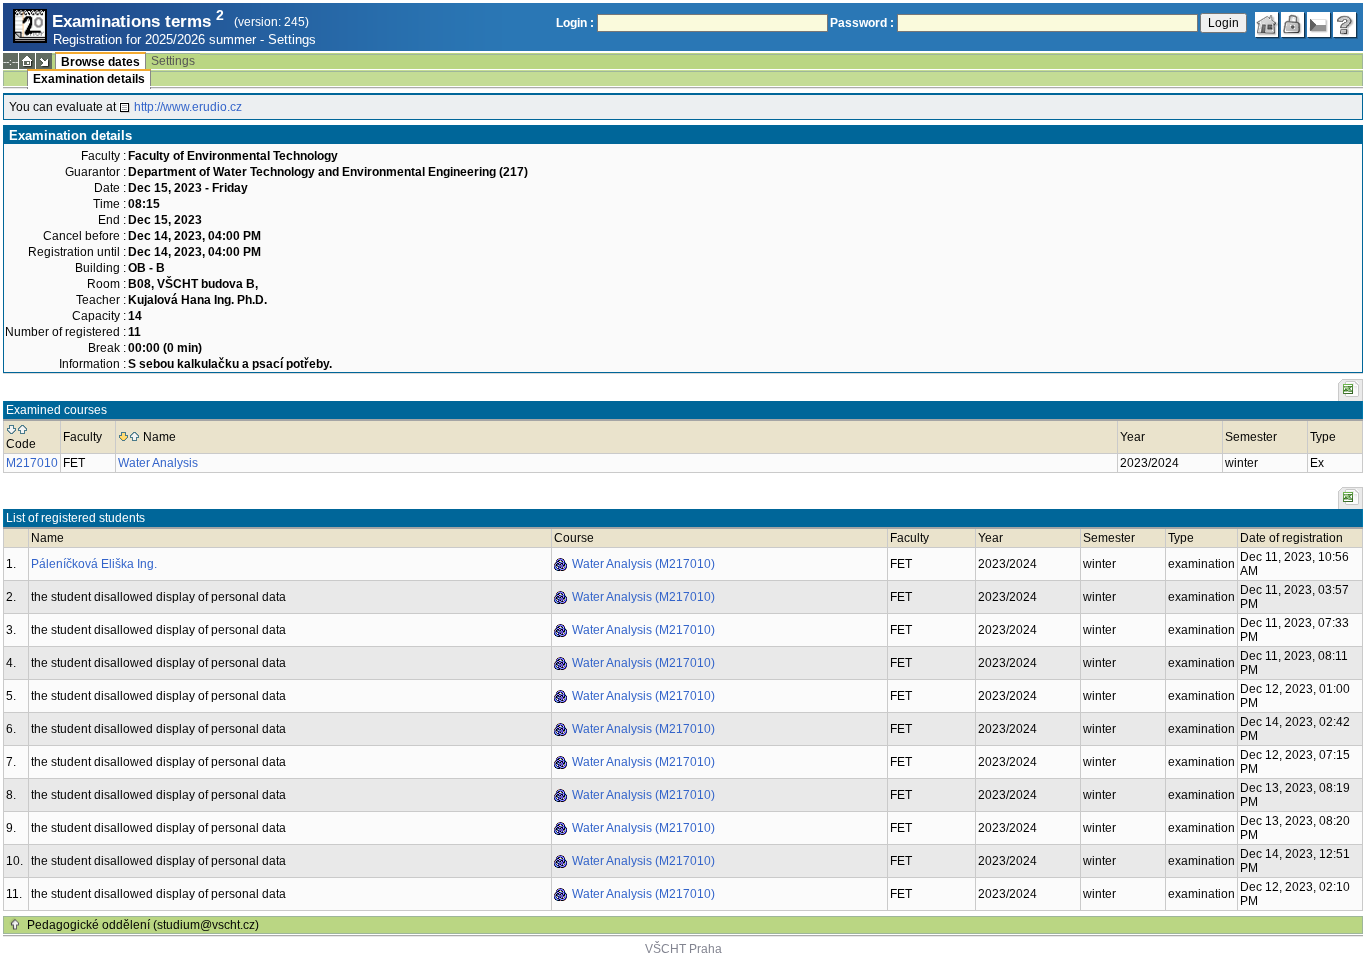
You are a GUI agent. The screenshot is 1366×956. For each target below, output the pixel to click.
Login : (575, 23)
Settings (292, 39)
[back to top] (15, 925)
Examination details (89, 79)
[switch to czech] (1319, 25)
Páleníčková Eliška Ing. (94, 564)
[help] (1345, 25)
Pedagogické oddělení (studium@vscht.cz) (143, 925)
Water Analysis (158, 463)
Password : (862, 23)
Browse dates (100, 62)
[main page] (1267, 25)
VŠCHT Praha (683, 949)
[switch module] (44, 61)
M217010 (32, 463)
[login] (1293, 25)
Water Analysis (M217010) (643, 564)
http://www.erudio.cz (188, 107)
